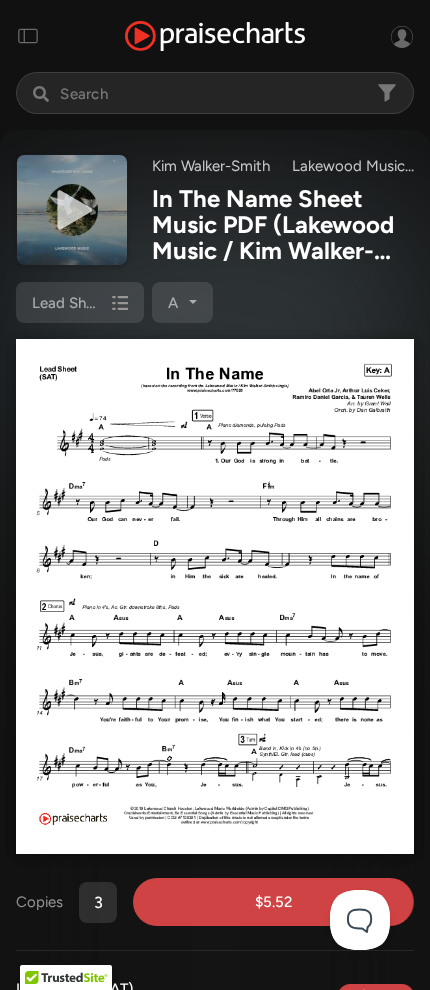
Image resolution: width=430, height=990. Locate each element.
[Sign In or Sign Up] (402, 36)
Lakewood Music (348, 166)
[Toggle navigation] (28, 36)
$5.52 (273, 902)
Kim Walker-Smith (211, 166)
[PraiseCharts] (215, 36)
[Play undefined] (72, 210)
